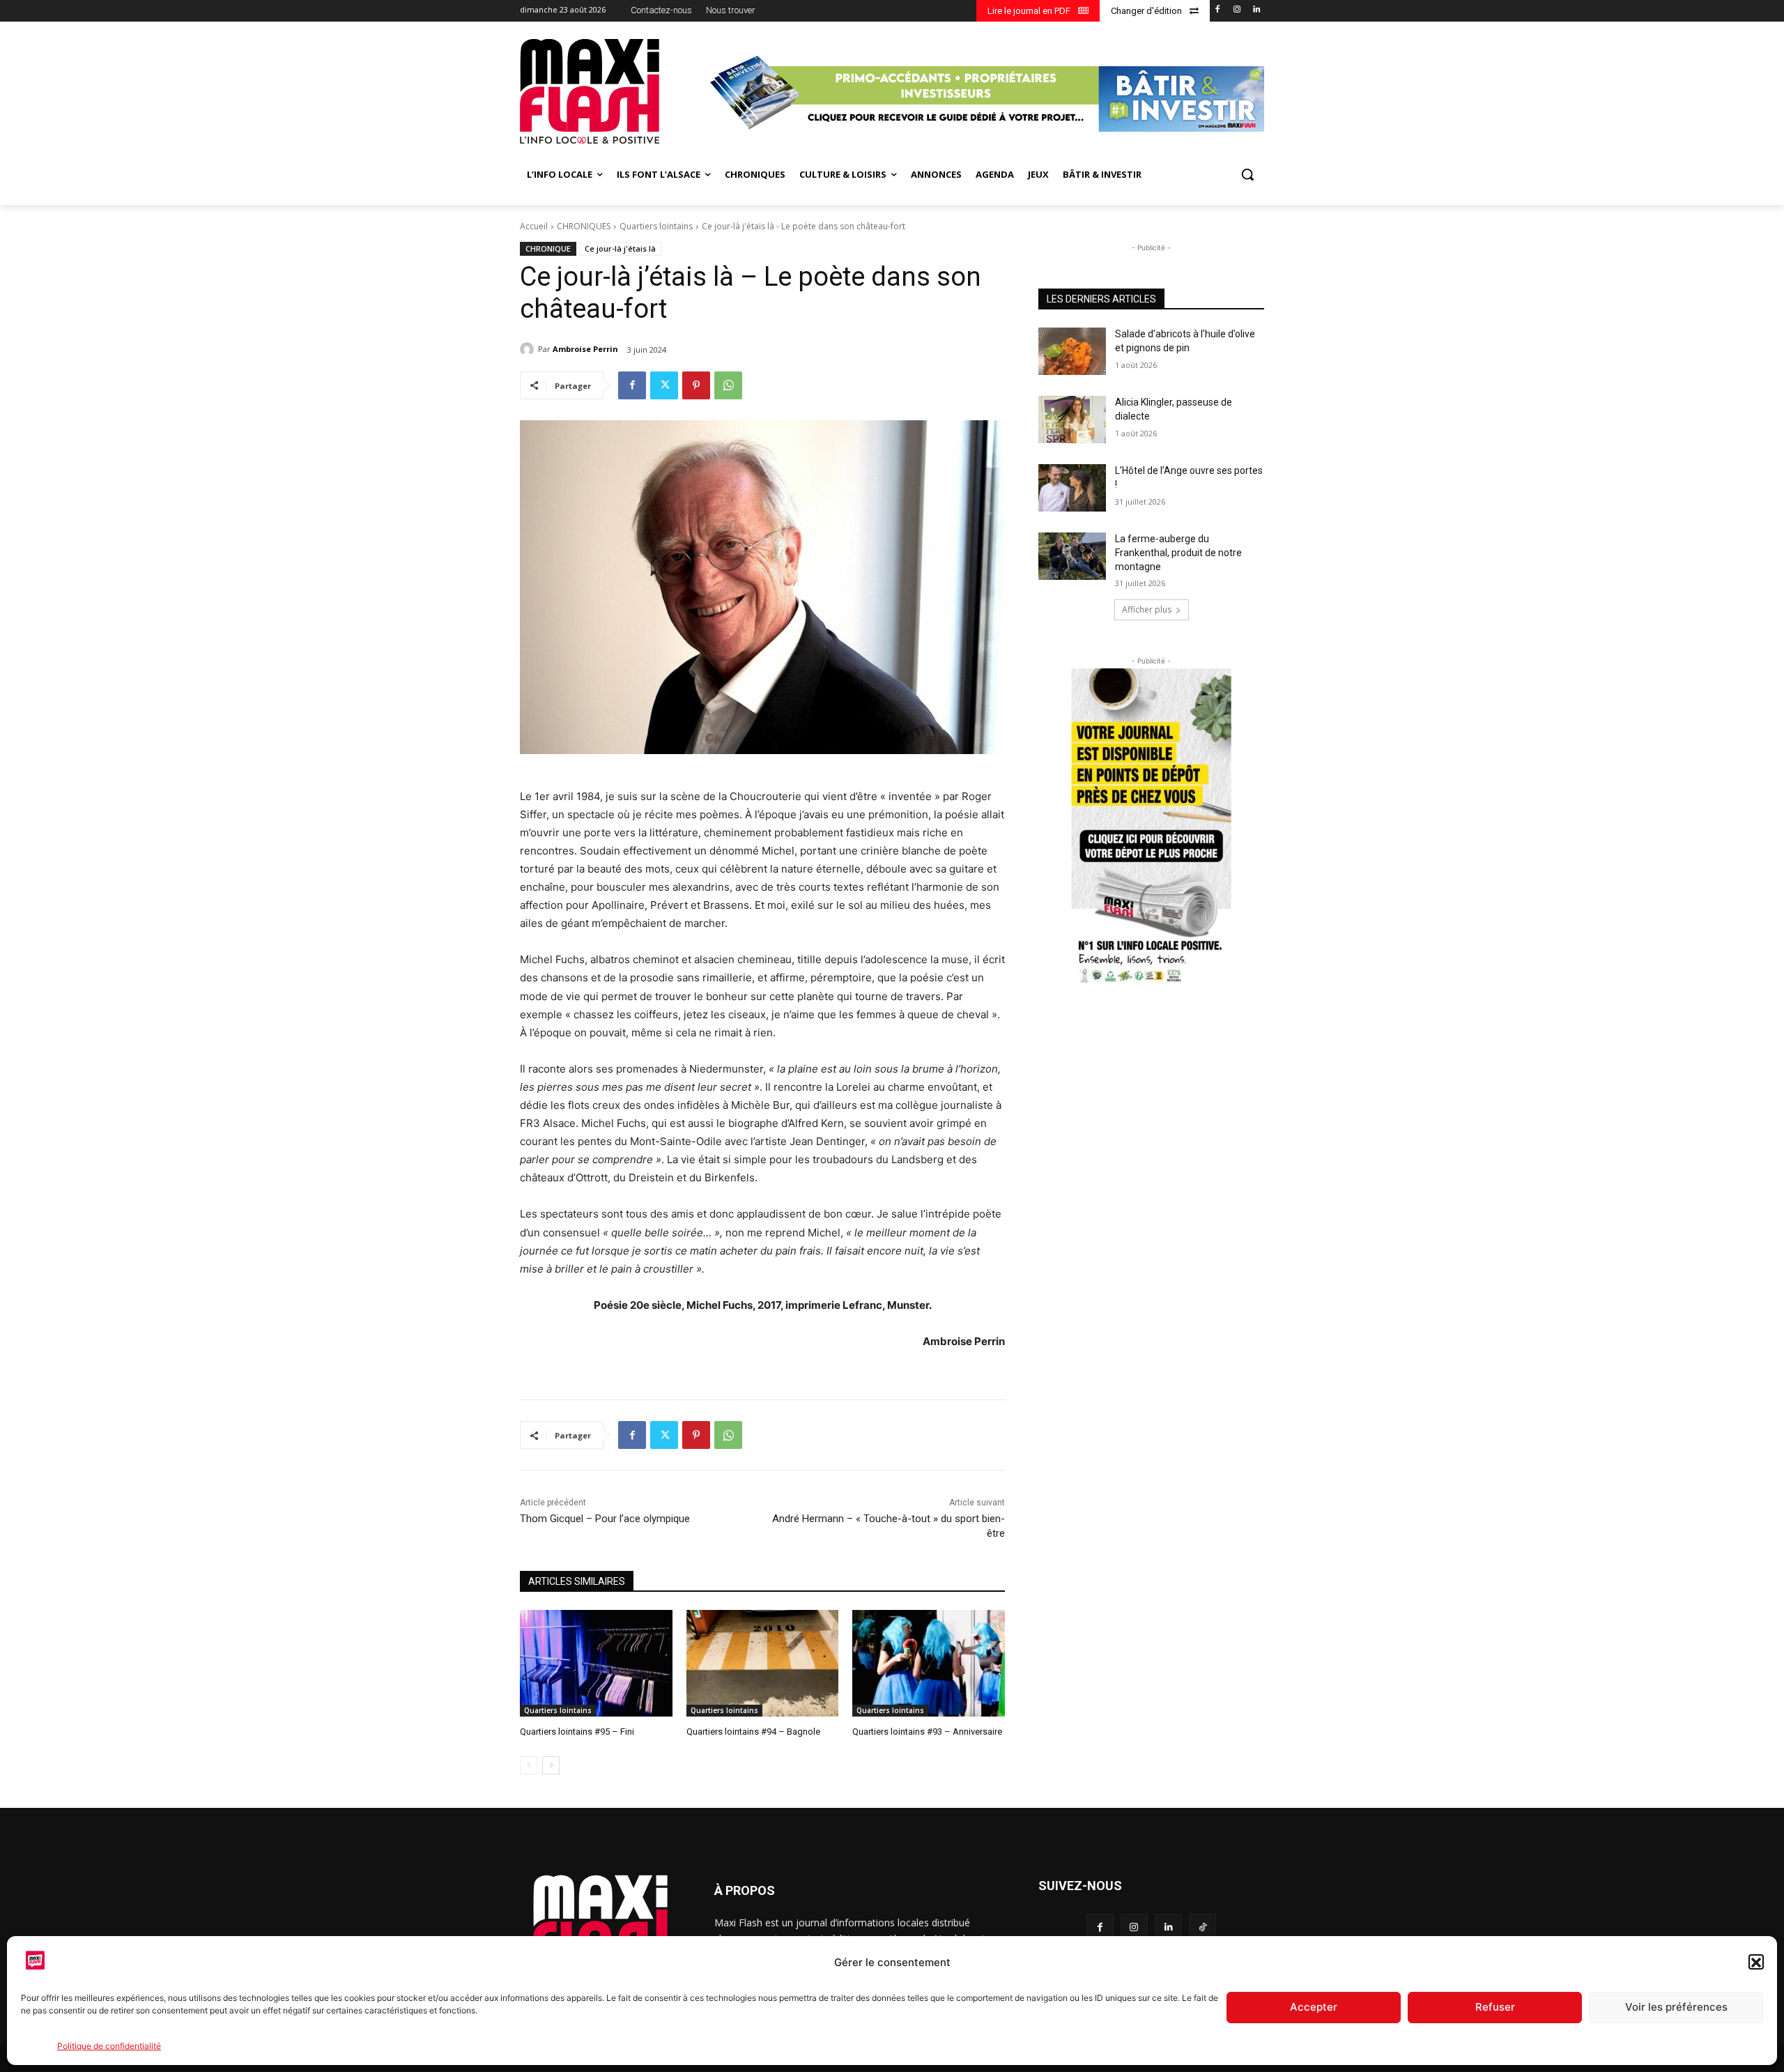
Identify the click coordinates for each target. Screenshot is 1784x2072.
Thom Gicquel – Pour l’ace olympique (605, 1519)
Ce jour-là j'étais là (620, 248)
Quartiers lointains (656, 226)
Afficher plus (1147, 609)
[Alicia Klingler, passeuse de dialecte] (1072, 420)
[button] (1756, 1963)
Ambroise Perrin (585, 349)
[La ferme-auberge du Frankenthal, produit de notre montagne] (1072, 556)
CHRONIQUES (584, 226)
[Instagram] (1237, 10)
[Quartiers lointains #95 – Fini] (596, 1663)
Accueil (534, 226)
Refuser (1495, 2008)
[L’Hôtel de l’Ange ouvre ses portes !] (1072, 488)
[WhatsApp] (728, 385)
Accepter (1314, 2008)
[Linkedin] (1256, 10)
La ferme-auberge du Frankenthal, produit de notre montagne (1178, 552)
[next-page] (551, 1765)
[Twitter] (664, 385)
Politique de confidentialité (109, 2046)
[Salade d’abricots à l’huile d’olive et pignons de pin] (1072, 351)
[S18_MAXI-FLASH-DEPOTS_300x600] (1151, 828)
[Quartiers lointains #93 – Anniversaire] (929, 1663)
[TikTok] (1202, 1927)
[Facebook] (1218, 10)
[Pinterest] (696, 385)
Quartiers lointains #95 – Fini (577, 1732)
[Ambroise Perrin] (529, 349)
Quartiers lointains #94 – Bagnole (753, 1732)
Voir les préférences (1676, 2008)
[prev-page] (529, 1765)
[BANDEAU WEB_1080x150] (985, 93)
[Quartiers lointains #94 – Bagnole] (763, 1663)
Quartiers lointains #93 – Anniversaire (927, 1732)
